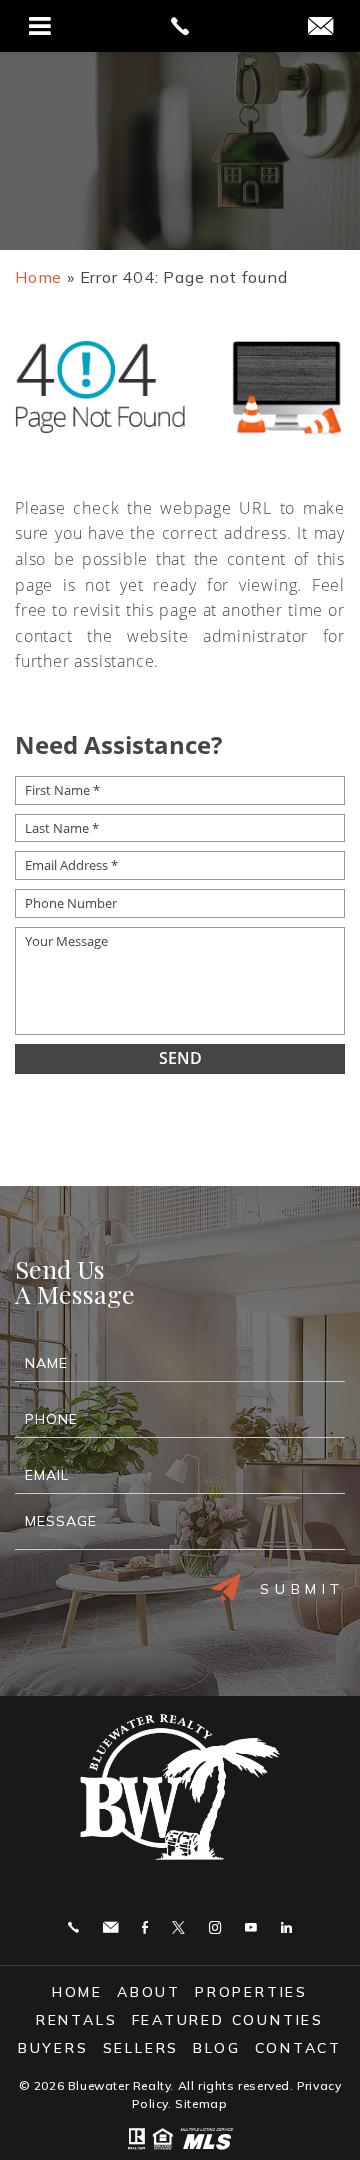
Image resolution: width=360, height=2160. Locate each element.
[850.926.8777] (180, 26)
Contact (299, 2048)
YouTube (251, 1927)
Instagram (215, 1927)
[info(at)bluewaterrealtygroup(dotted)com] (320, 27)
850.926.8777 (73, 1927)
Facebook (145, 1927)
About (149, 1992)
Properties (251, 1992)
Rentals (77, 2020)
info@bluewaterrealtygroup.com (110, 1927)
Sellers (141, 2048)
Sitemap (201, 2103)
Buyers (53, 2048)
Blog (216, 2048)
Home (77, 1992)
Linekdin (286, 1927)
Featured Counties (228, 2020)
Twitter (178, 1927)
